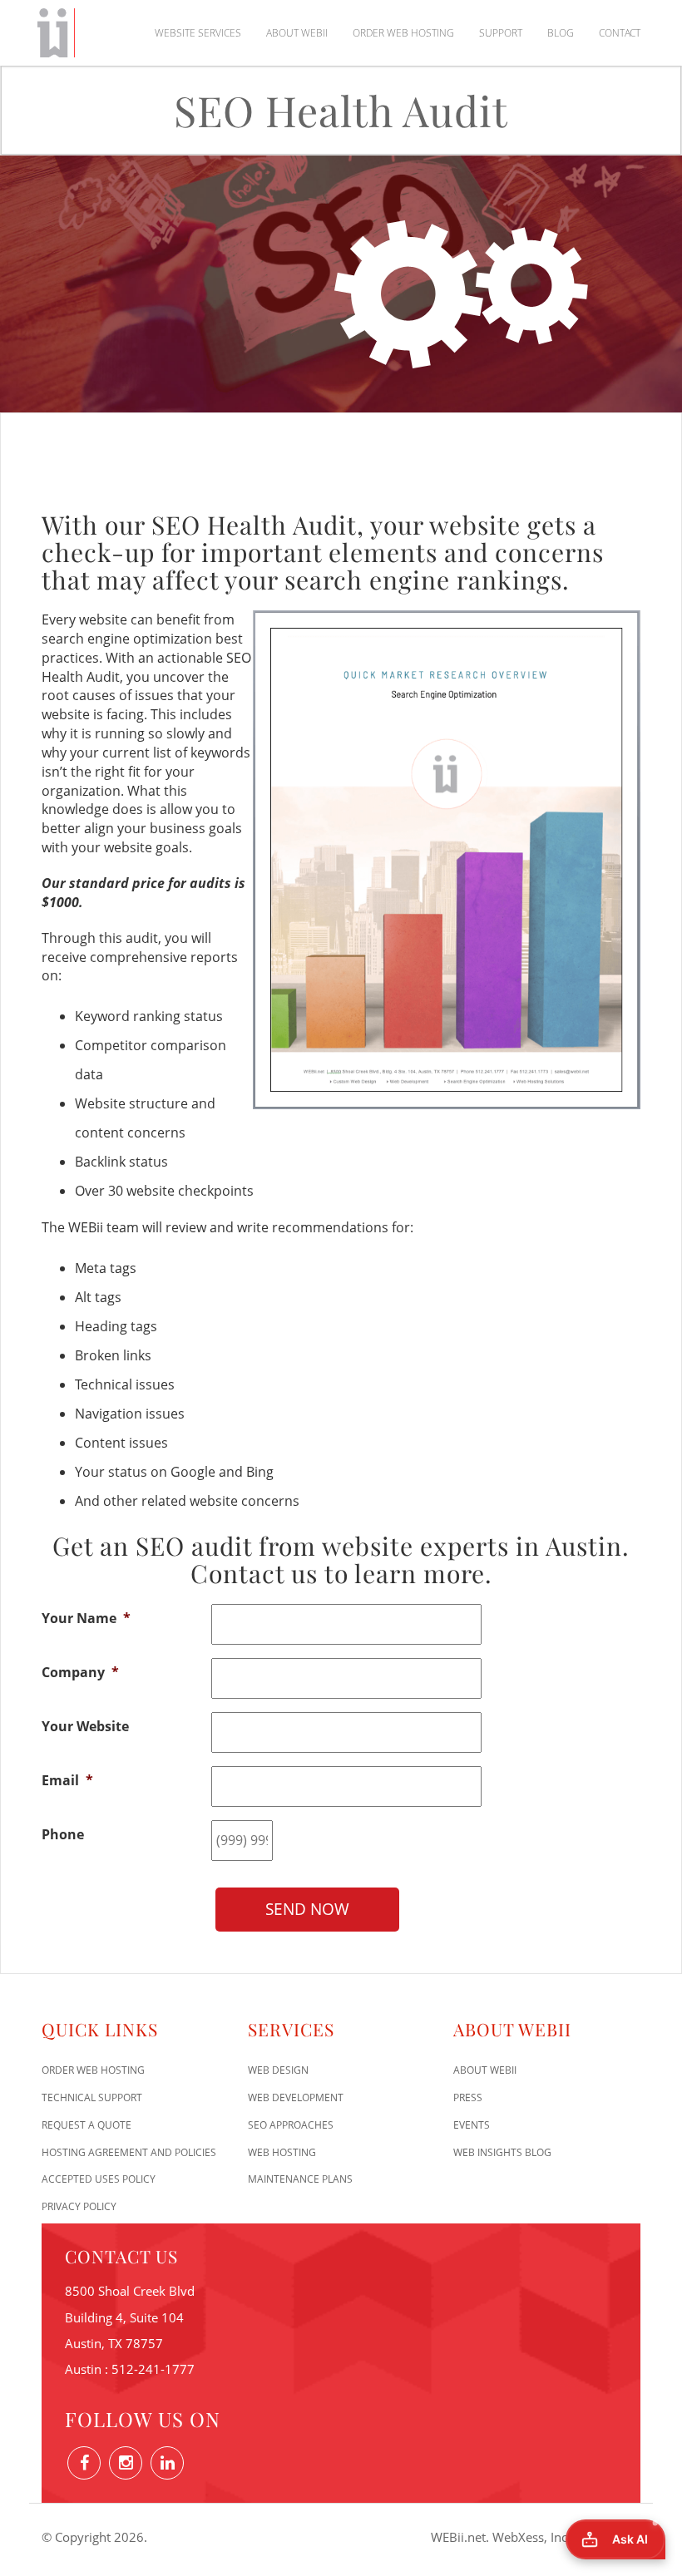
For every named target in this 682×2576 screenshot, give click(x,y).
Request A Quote (86, 2125)
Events (472, 2125)
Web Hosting (282, 2152)
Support (501, 33)
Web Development (296, 2097)
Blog (561, 33)
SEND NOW (307, 1909)
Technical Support (92, 2097)
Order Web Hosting (403, 33)
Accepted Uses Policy (99, 2179)
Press (468, 2097)
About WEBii (297, 33)
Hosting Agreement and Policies (129, 2152)
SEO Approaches (291, 2125)
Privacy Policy (79, 2206)
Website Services (198, 33)
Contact (620, 33)
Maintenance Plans (300, 2179)
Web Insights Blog (502, 2152)
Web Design (278, 2070)
